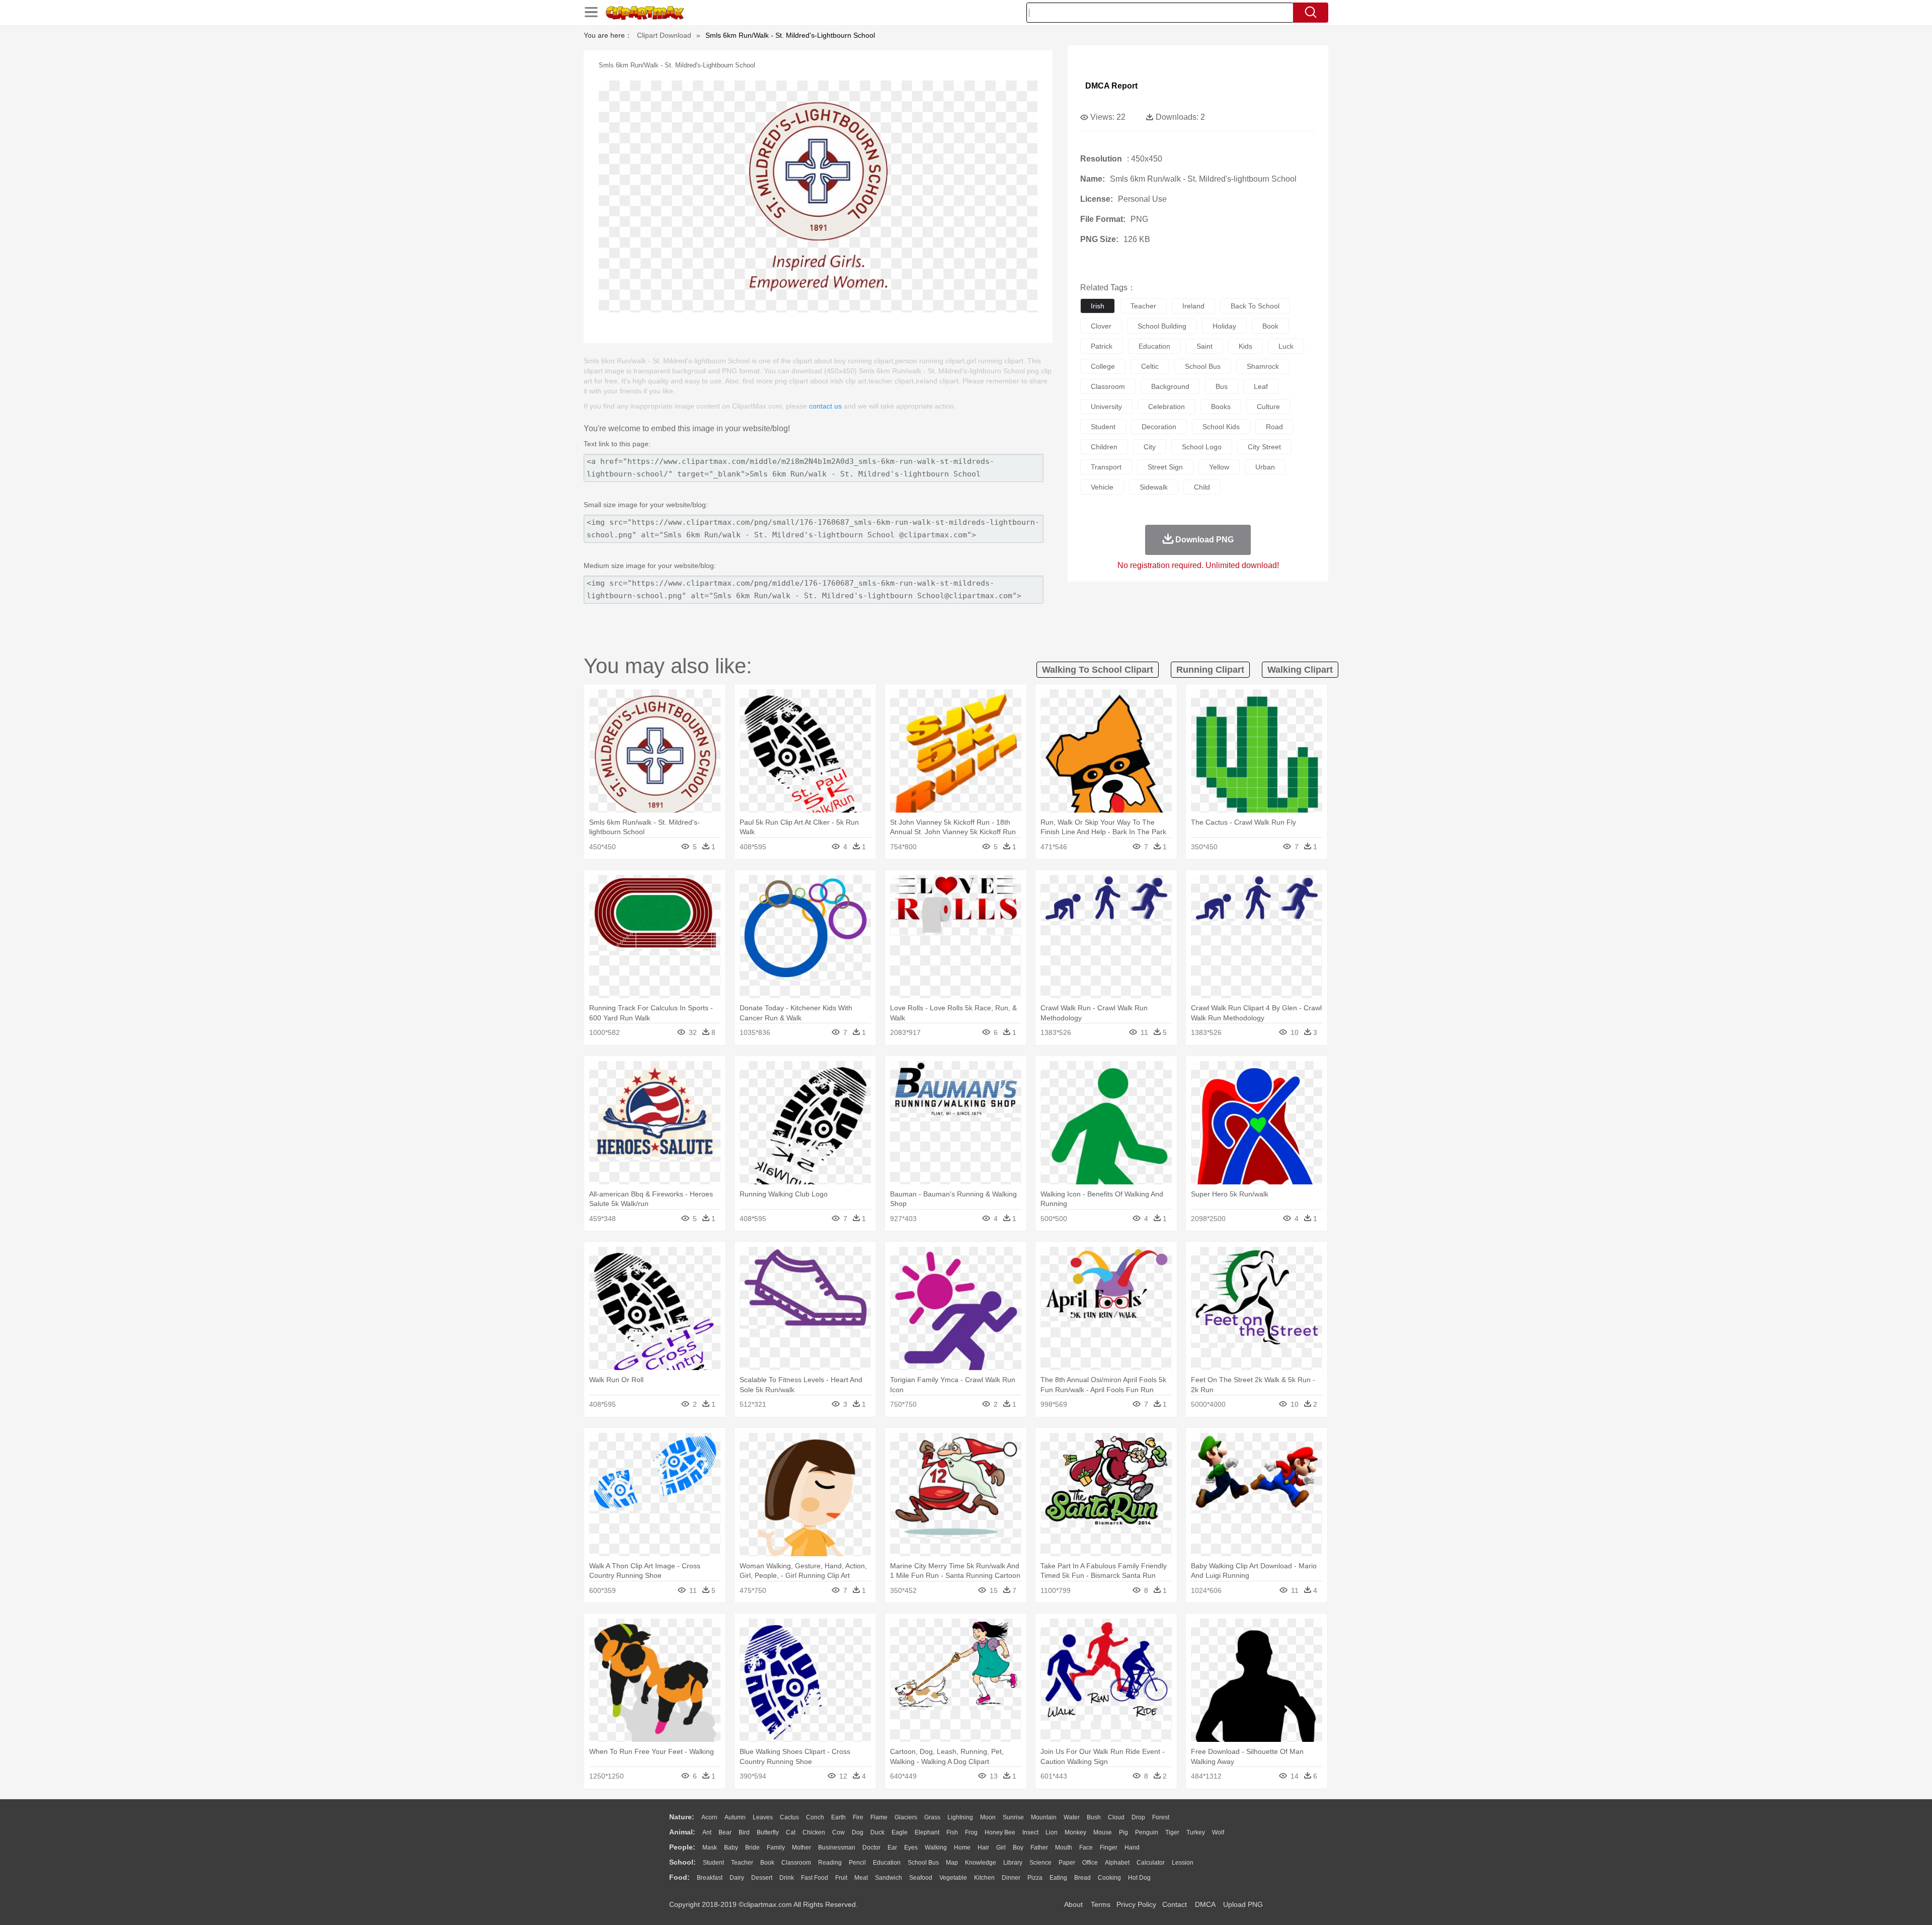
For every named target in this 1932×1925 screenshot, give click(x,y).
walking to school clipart (1098, 670)
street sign (1165, 467)
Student (713, 1863)
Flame (879, 1817)
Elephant (927, 1832)
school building (1162, 326)
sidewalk (1154, 487)
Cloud (1116, 1817)
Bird (744, 1832)
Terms (1101, 1904)
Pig (1123, 1832)
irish (1098, 306)
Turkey (1196, 1832)
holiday (1224, 326)
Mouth (1064, 1848)
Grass (932, 1817)
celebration (1166, 407)
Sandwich (889, 1878)
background (1170, 386)
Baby (731, 1848)
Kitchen (984, 1878)
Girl (1001, 1848)
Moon (988, 1817)
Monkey (1075, 1832)
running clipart (1210, 670)
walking (936, 1848)
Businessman (837, 1848)
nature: (682, 1817)
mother (801, 1848)
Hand (1132, 1848)
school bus (1203, 366)
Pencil (857, 1863)
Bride (752, 1848)
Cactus (789, 1817)
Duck (877, 1832)
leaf (1261, 386)
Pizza (1035, 1878)
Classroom (796, 1863)
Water (1072, 1817)
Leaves (763, 1817)
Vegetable (953, 1878)
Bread (1082, 1878)
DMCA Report (1111, 86)
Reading (830, 1863)
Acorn (709, 1817)
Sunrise (1013, 1817)
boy (1018, 1848)
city (1150, 447)
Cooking (1109, 1878)
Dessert (762, 1878)
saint (1204, 346)
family (776, 1848)
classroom (1108, 386)
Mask (710, 1848)
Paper (1067, 1863)
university (1106, 407)
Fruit (841, 1878)
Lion (1052, 1832)
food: (679, 1877)
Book (767, 1863)
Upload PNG (1243, 1904)
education (1154, 346)
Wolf (1218, 1832)
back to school (1255, 306)
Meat (861, 1878)
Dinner (1011, 1878)
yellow (1219, 467)
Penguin (1147, 1832)
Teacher (742, 1863)
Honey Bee (1000, 1832)
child (1202, 487)
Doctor (871, 1848)
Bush (1094, 1817)
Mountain (1044, 1817)
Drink (787, 1878)
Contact (1175, 1904)
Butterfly (768, 1832)
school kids (1221, 427)
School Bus (923, 1863)
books (1221, 407)
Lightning (960, 1817)
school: (682, 1862)
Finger (1109, 1848)
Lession (1183, 1863)
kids (1245, 346)
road (1274, 427)
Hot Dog (1139, 1878)
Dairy (737, 1878)
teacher (1143, 306)
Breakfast (710, 1878)
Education (887, 1863)
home (962, 1848)
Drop (1138, 1817)
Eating (1058, 1878)
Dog (858, 1832)
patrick (1102, 346)
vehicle (1102, 487)
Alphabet (1117, 1863)
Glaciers (906, 1817)
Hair (983, 1848)
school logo (1202, 447)
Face (1086, 1848)
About (1073, 1904)
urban (1265, 467)
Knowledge (981, 1863)
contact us (825, 406)
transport (1106, 467)
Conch (815, 1817)
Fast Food (815, 1878)
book (1270, 326)
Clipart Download (664, 35)
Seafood (921, 1878)
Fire (858, 1817)
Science (1040, 1863)
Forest (1161, 1817)
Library (1013, 1863)
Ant (707, 1832)
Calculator (1151, 1863)
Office (1090, 1863)
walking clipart (1300, 670)
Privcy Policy (1136, 1904)
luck (1286, 346)
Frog (971, 1832)
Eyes (911, 1848)
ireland (1193, 306)
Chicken (814, 1832)
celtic (1150, 366)
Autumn (735, 1817)
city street (1264, 447)
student (1103, 427)
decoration (1159, 427)
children (1104, 447)
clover (1101, 326)
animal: (682, 1832)
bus (1222, 386)
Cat (791, 1832)
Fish (952, 1832)
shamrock (1263, 366)
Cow (838, 1832)
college (1103, 366)
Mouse (1103, 1832)
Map (952, 1863)
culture (1268, 407)
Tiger (1172, 1832)
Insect (1030, 1832)
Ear (892, 1848)
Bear (725, 1832)
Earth (838, 1817)
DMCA (1205, 1904)
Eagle (900, 1832)
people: (682, 1847)
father (1039, 1848)
